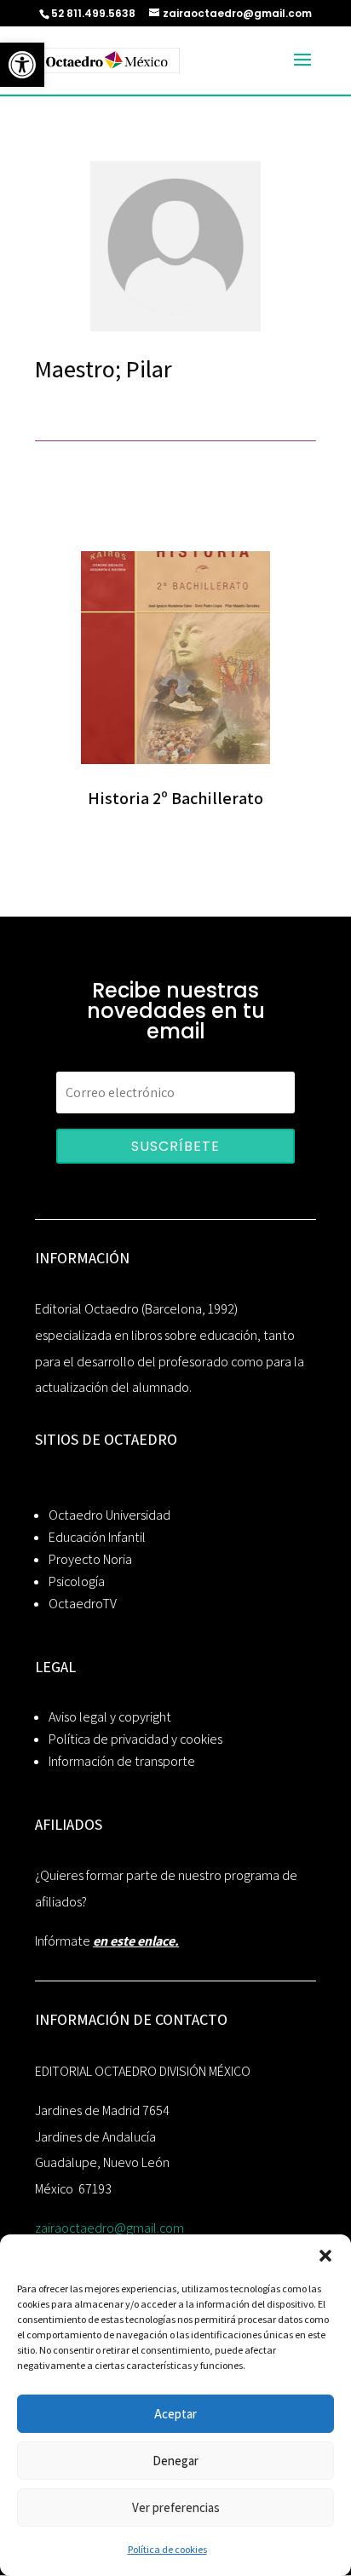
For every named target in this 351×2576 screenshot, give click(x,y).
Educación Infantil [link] (97, 1537)
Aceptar (175, 2414)
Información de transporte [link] (122, 1761)
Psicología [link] (77, 1581)
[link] (22, 65)
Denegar (175, 2461)
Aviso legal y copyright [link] (110, 1717)
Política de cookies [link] (167, 2549)
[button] (325, 2256)
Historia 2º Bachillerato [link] (175, 798)
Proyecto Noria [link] (90, 1559)
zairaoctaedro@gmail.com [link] (109, 2228)
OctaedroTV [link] (83, 1604)
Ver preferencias (176, 2507)
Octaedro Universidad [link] (109, 1515)
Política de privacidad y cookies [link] (135, 1739)
